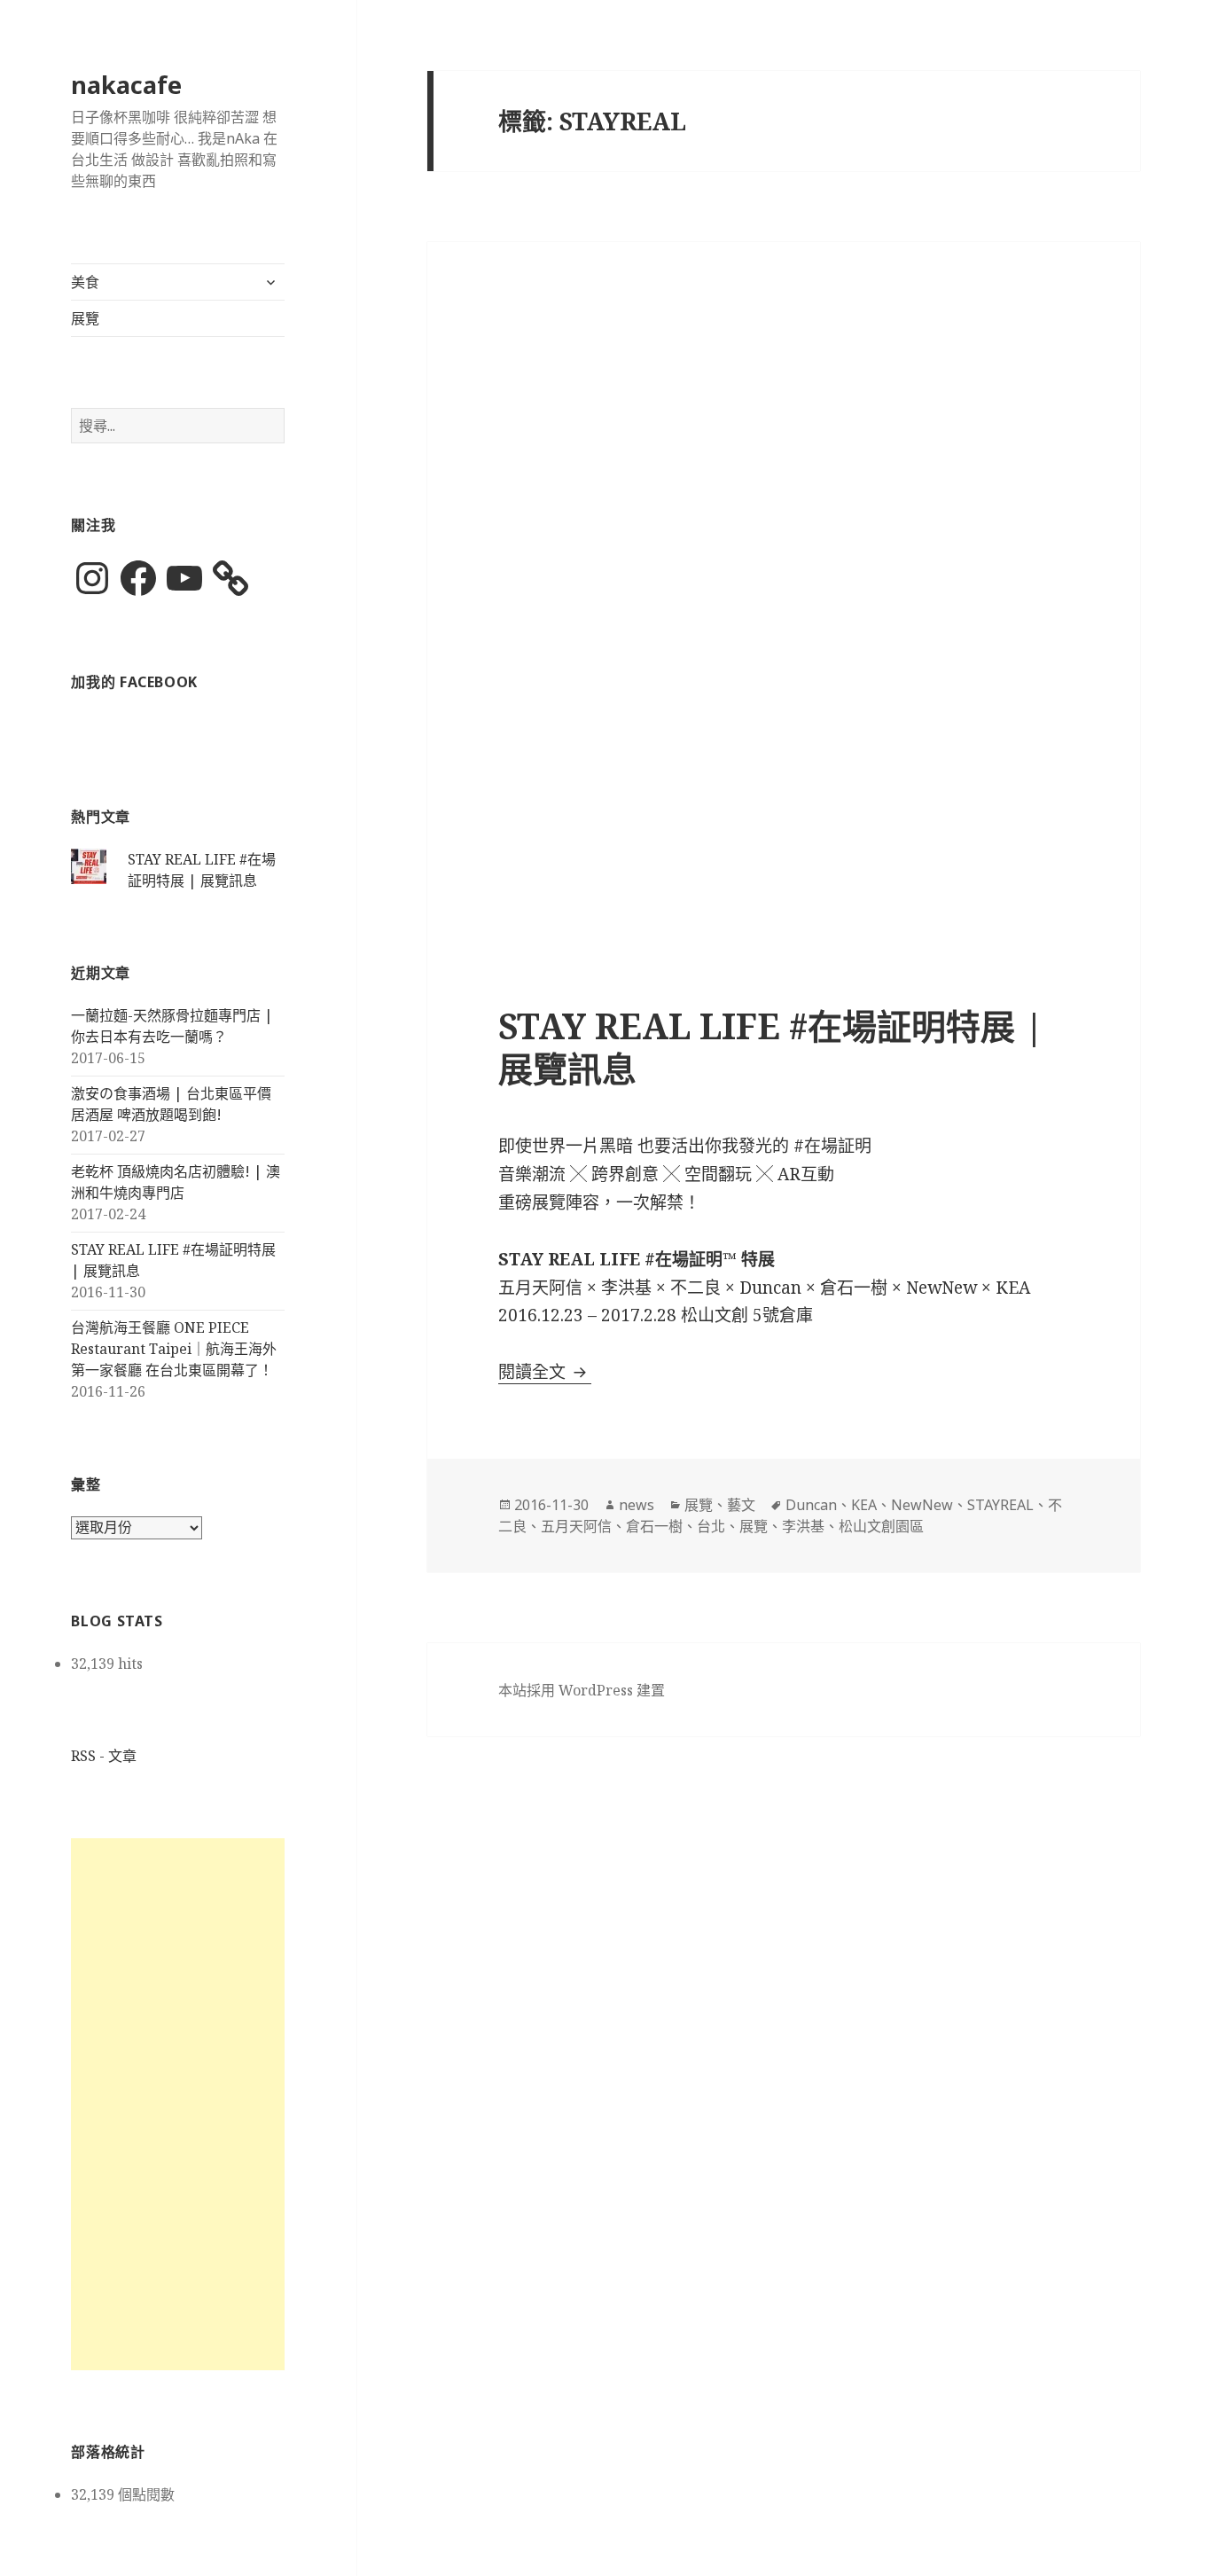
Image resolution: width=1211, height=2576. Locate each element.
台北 (711, 1526)
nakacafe (126, 85)
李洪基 (803, 1526)
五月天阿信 (576, 1526)
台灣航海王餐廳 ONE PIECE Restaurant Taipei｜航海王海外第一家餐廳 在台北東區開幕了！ (174, 1349)
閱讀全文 (545, 1372)
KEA (864, 1505)
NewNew (922, 1505)
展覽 (85, 318)
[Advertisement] (178, 2104)
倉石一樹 (654, 1526)
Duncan (811, 1505)
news (637, 1505)
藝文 (741, 1505)
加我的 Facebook (134, 682)
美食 (85, 282)
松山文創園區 (881, 1526)
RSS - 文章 (104, 1756)
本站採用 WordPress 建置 (582, 1690)
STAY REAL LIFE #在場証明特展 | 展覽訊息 (771, 1047)
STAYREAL (1000, 1505)
